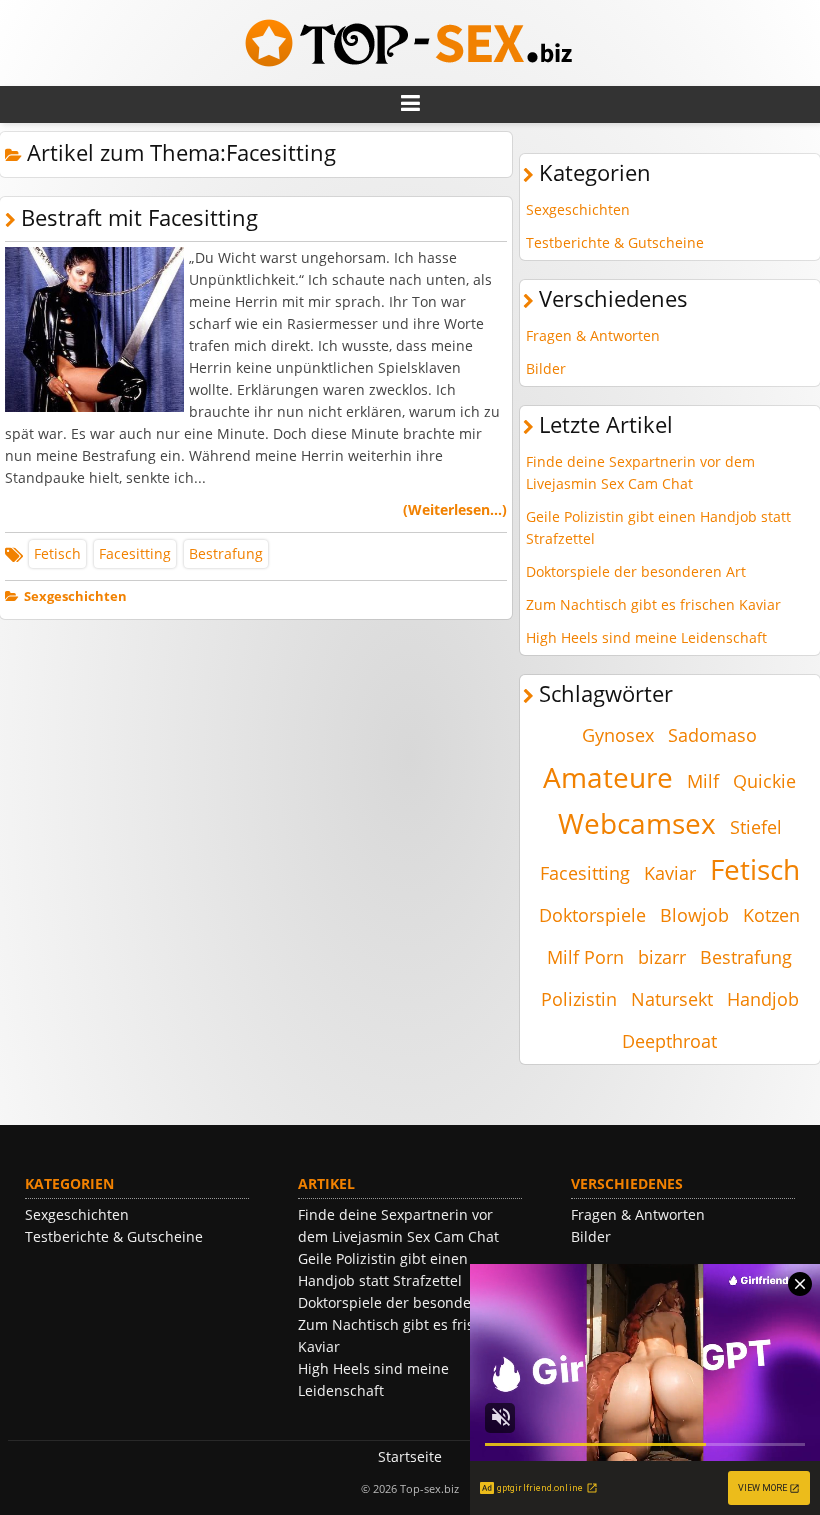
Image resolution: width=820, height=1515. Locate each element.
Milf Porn (585, 957)
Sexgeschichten (75, 596)
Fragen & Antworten (593, 335)
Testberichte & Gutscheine (615, 242)
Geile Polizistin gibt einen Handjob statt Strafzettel (658, 527)
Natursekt (672, 999)
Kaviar (670, 873)
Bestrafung (226, 553)
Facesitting (135, 553)
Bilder (546, 368)
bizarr (662, 957)
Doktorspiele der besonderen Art (636, 571)
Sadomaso (712, 735)
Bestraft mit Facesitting (139, 217)
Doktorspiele (592, 915)
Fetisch (57, 553)
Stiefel (756, 827)
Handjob (763, 999)
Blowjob (694, 915)
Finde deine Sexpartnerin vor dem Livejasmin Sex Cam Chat (640, 472)
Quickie (764, 781)
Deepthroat (669, 1041)
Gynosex (618, 735)
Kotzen (771, 915)
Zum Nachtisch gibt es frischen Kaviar (653, 604)
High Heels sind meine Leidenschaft (646, 637)
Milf (703, 781)
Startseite (410, 1456)
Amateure (608, 777)
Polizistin (579, 999)
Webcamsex (637, 823)
